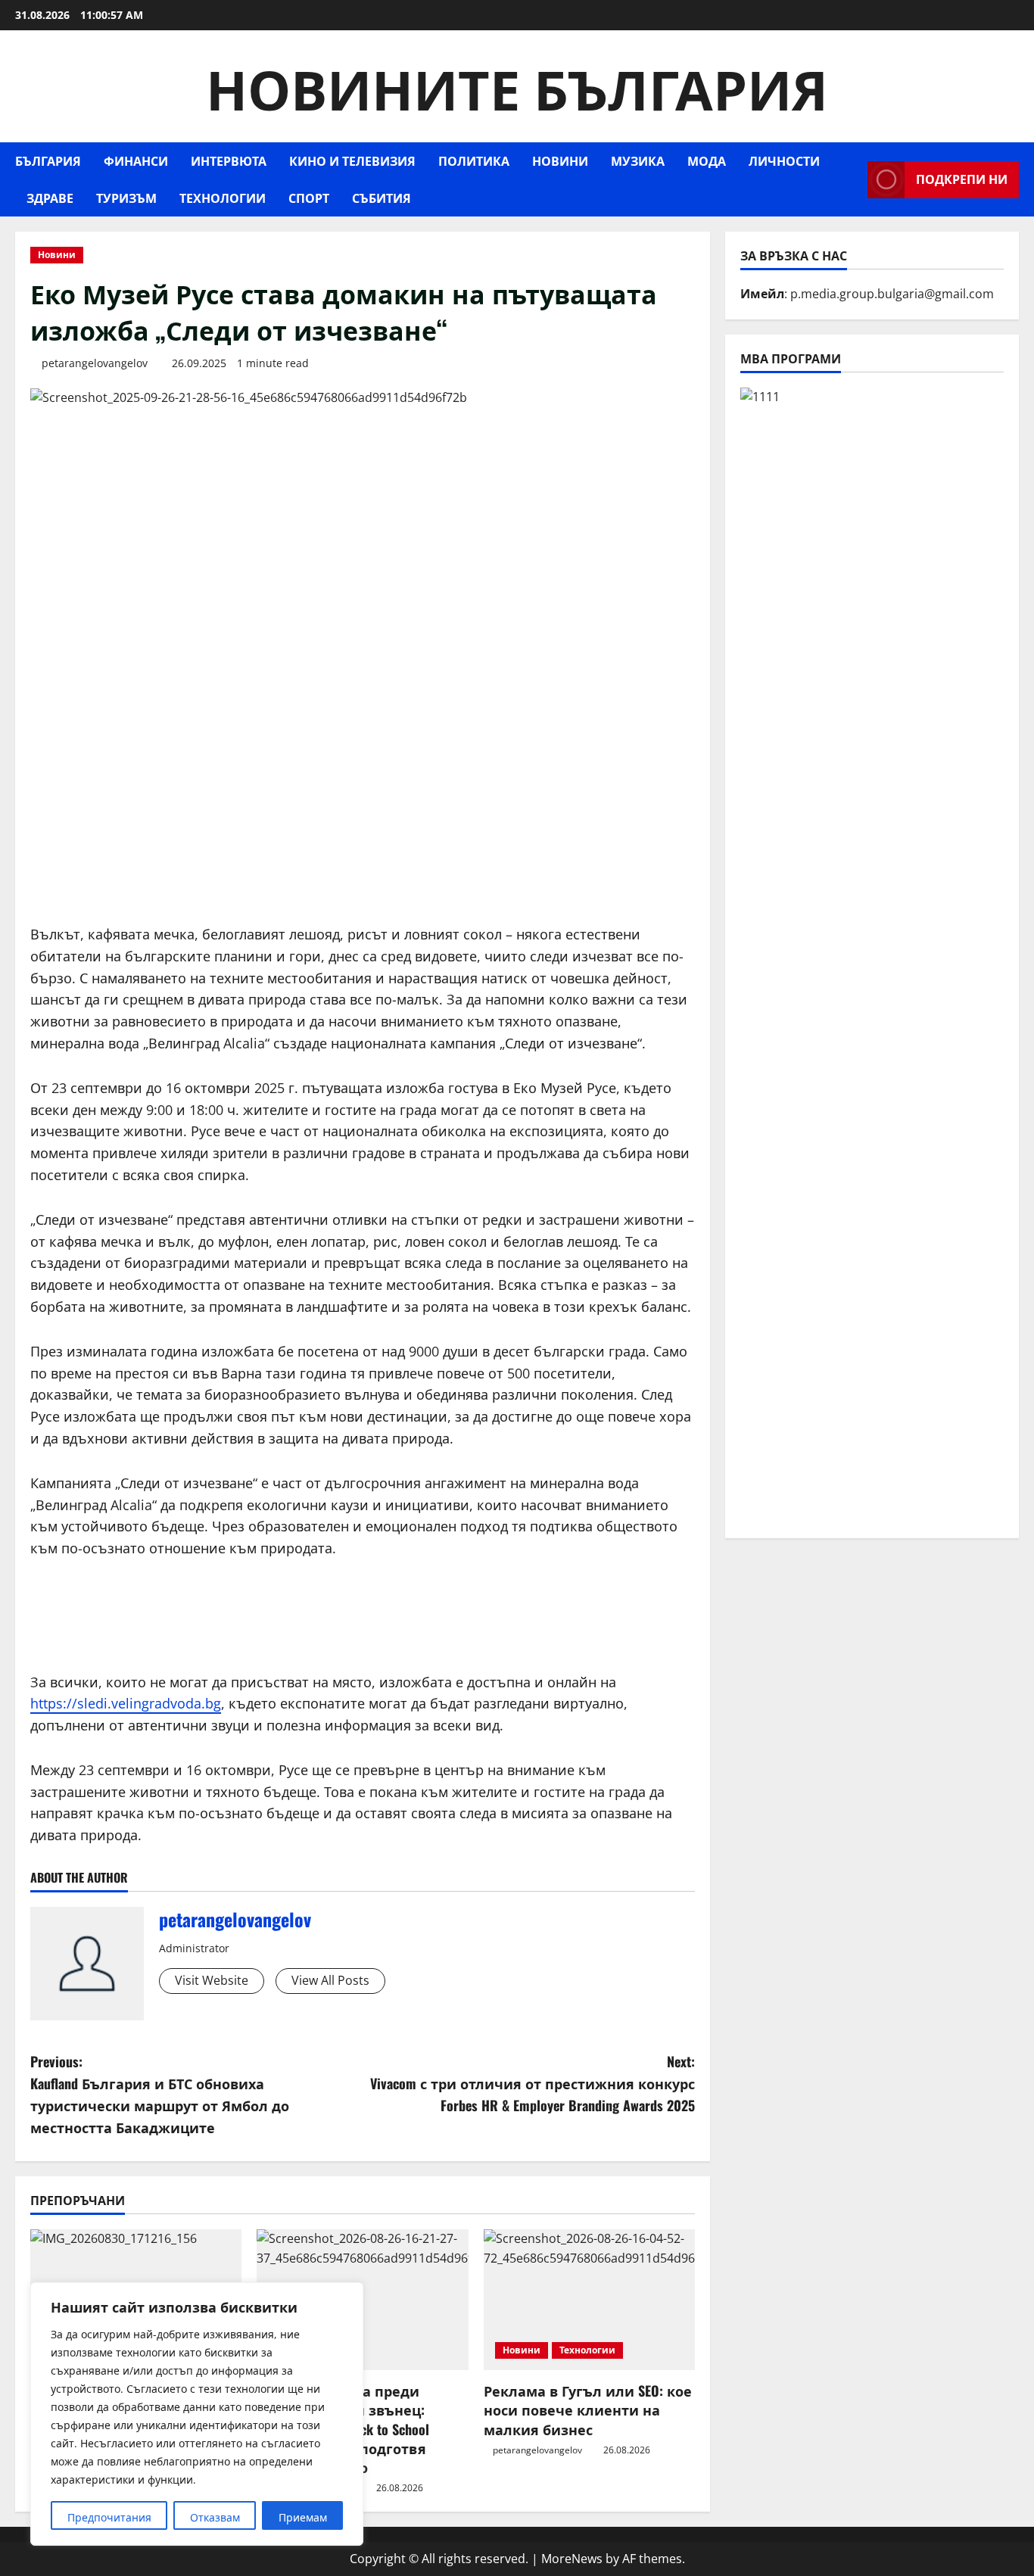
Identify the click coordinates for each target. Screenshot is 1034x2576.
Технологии (223, 198)
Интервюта (229, 160)
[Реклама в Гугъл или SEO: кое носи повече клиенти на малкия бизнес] (589, 2300)
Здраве (50, 198)
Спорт (309, 198)
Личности (784, 160)
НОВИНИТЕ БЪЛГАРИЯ (517, 86)
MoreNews (572, 2559)
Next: (533, 2083)
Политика (474, 160)
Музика (638, 160)
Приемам (303, 2517)
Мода (707, 160)
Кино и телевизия (352, 160)
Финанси (136, 160)
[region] (197, 2414)
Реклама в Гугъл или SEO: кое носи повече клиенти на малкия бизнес (588, 2409)
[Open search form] (852, 180)
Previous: (160, 2094)
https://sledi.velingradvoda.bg (126, 1703)
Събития (382, 198)
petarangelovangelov (95, 363)
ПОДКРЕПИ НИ (962, 179)
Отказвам (215, 2517)
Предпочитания (109, 2517)
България (48, 160)
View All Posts (330, 1980)
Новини (560, 160)
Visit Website (212, 1980)
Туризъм (126, 198)
